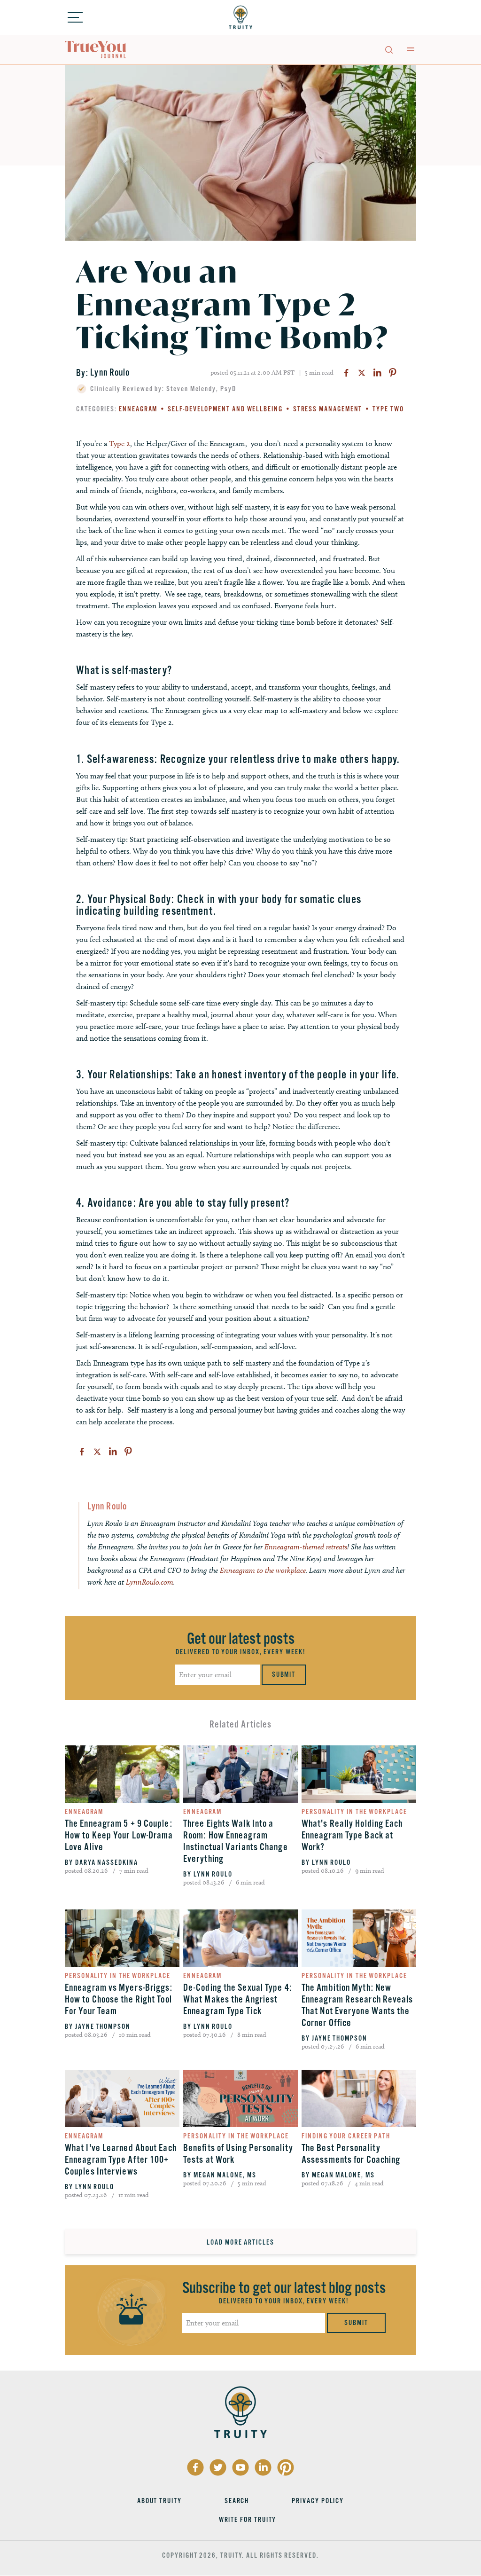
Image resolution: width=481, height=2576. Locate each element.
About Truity (159, 2501)
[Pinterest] (393, 373)
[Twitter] (362, 373)
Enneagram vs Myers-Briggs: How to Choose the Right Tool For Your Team (119, 1999)
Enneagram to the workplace (263, 1570)
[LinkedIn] (377, 373)
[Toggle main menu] (411, 49)
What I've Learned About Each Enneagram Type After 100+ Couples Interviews (121, 2160)
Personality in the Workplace (354, 1812)
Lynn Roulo (110, 373)
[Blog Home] (96, 50)
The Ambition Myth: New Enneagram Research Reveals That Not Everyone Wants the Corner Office (357, 2005)
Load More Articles (240, 2242)
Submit (284, 1674)
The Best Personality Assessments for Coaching (351, 2154)
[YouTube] (240, 2467)
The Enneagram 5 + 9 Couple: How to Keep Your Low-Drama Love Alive (119, 1835)
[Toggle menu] (75, 17)
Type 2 (120, 444)
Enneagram (138, 409)
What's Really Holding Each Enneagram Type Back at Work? (352, 1835)
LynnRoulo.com (149, 1582)
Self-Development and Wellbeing (225, 409)
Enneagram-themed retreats (306, 1547)
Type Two (388, 409)
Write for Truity (248, 2520)
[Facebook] (346, 373)
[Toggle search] (388, 49)
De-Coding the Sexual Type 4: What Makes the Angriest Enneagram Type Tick (238, 1999)
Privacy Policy (318, 2501)
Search (237, 2501)
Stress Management (328, 409)
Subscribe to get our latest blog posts (284, 2288)
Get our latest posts (241, 1639)
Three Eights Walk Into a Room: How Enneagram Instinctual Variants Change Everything (236, 1841)
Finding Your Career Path (346, 2136)
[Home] (240, 17)
